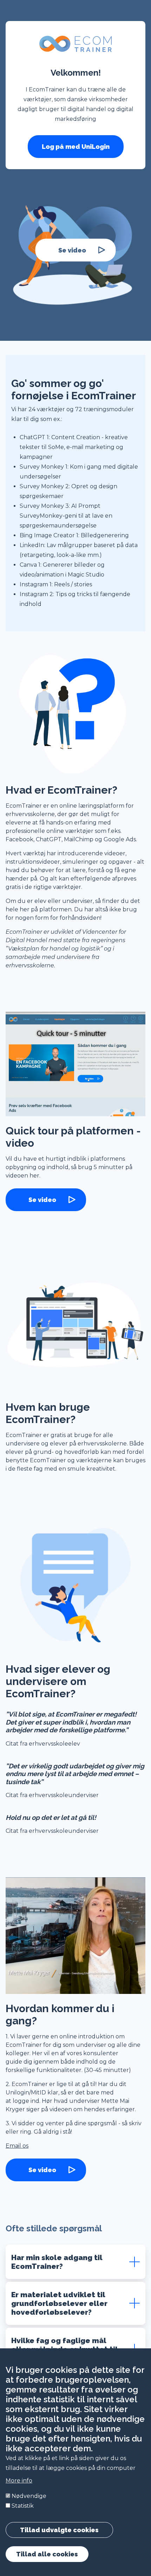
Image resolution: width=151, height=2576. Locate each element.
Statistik (23, 2506)
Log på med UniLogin (76, 147)
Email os (17, 2146)
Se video (72, 250)
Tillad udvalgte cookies (59, 2530)
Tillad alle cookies (47, 2554)
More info (19, 2481)
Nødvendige (29, 2496)
